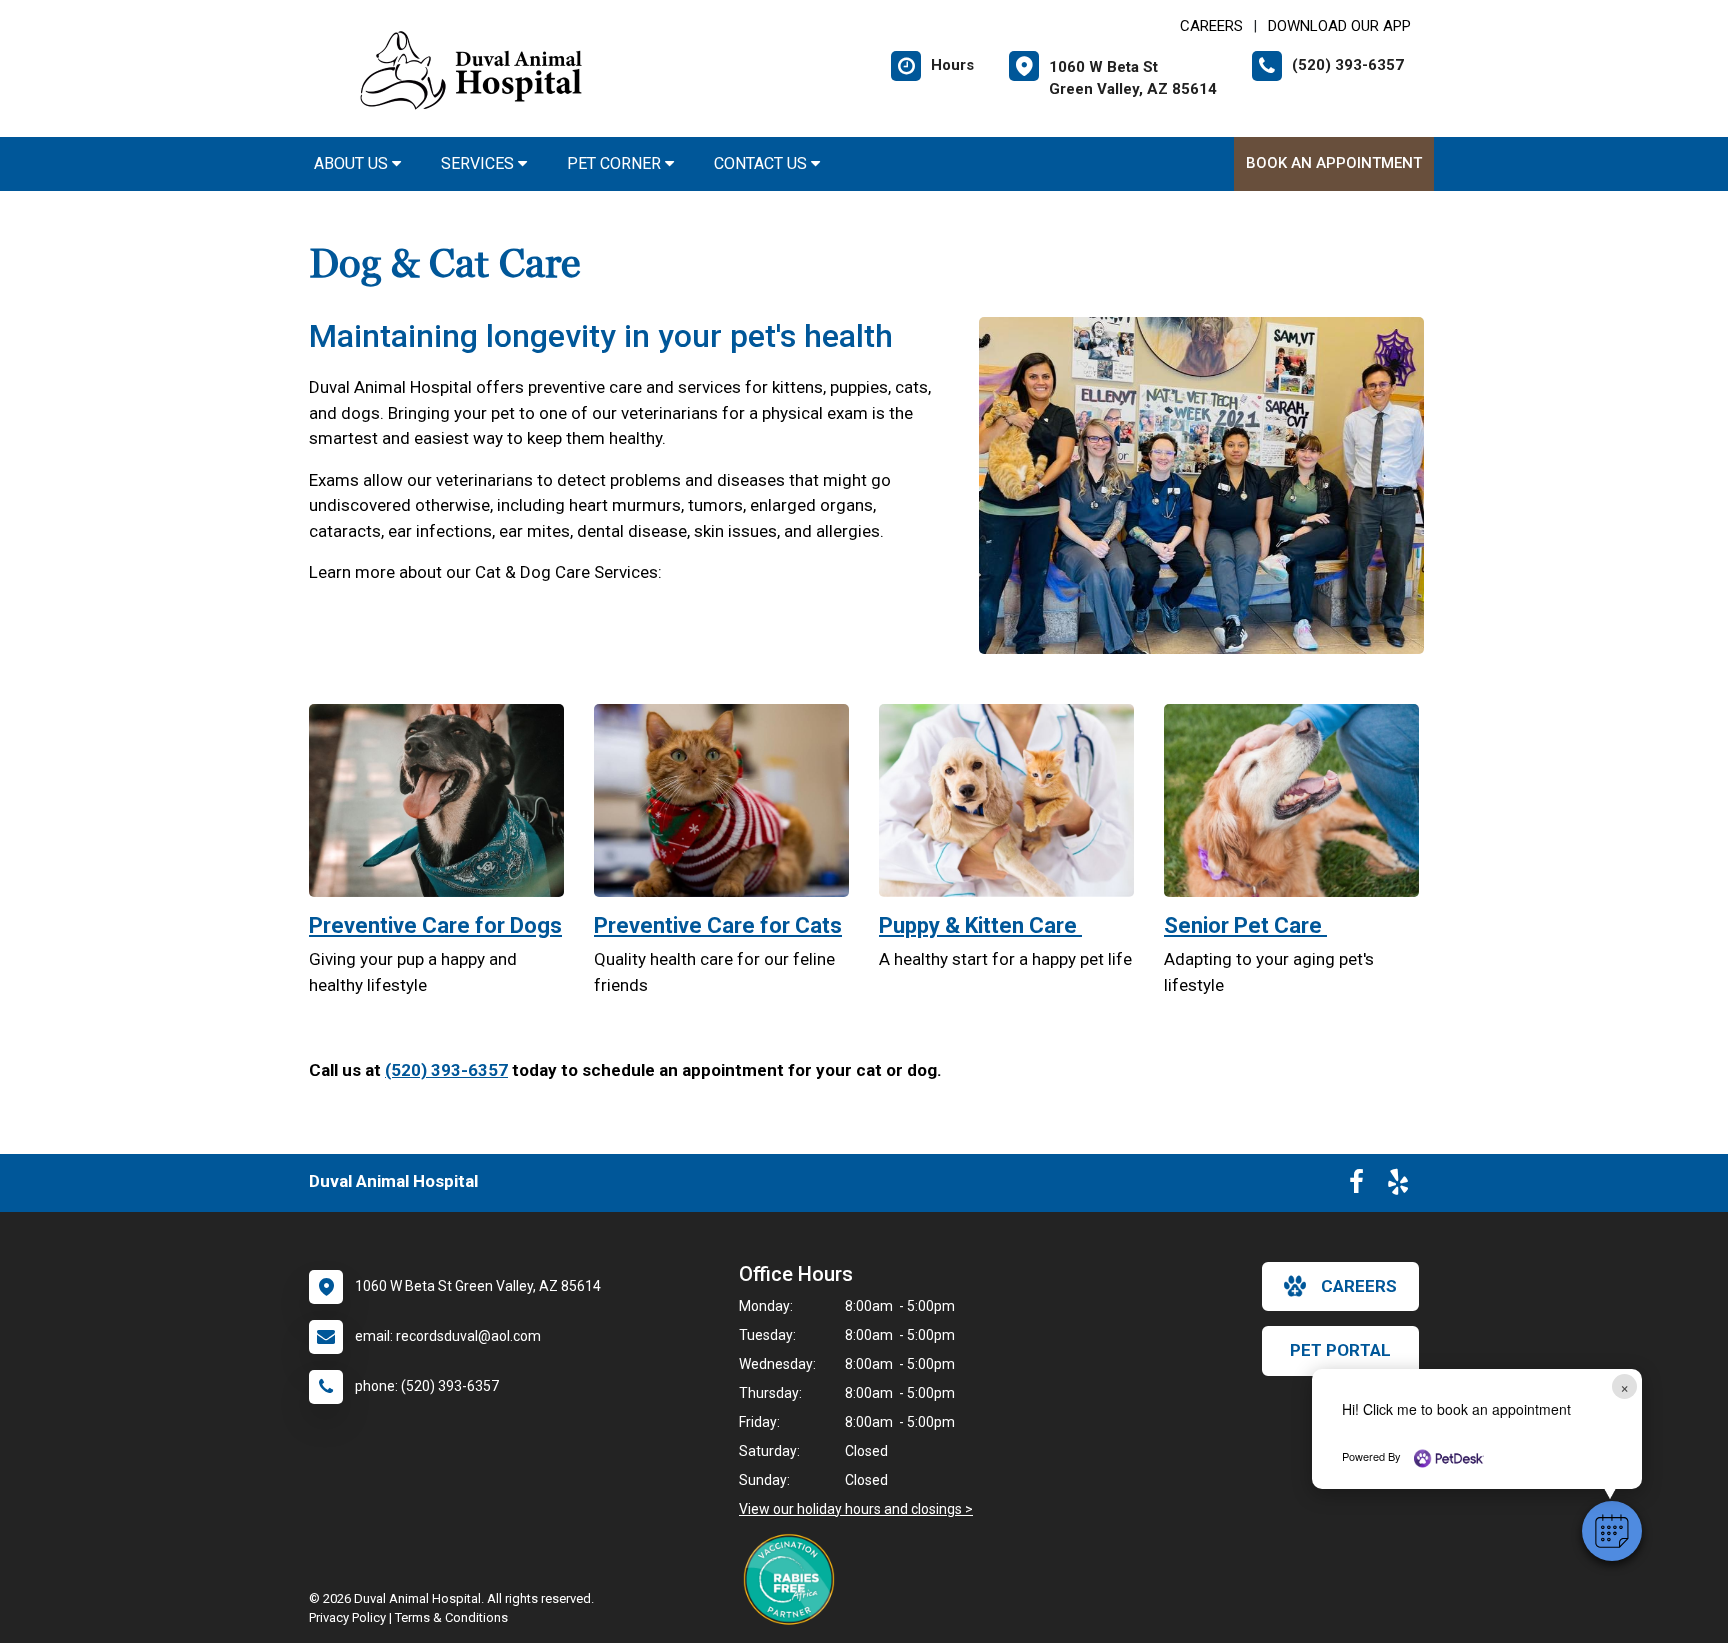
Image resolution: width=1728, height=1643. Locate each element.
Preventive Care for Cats (718, 925)
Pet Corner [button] (616, 163)
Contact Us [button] (762, 163)
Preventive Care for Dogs (435, 925)
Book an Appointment (1334, 163)
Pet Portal (1340, 1350)
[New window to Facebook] (1356, 1186)
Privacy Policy (347, 1617)
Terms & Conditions (451, 1617)
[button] (1612, 1531)
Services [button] (479, 163)
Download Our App (1339, 26)
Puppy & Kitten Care (980, 925)
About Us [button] (353, 163)
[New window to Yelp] (1398, 1186)
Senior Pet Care (1245, 925)
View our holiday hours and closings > (856, 1509)
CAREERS (1211, 26)
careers (1359, 1286)
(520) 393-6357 (446, 1070)
